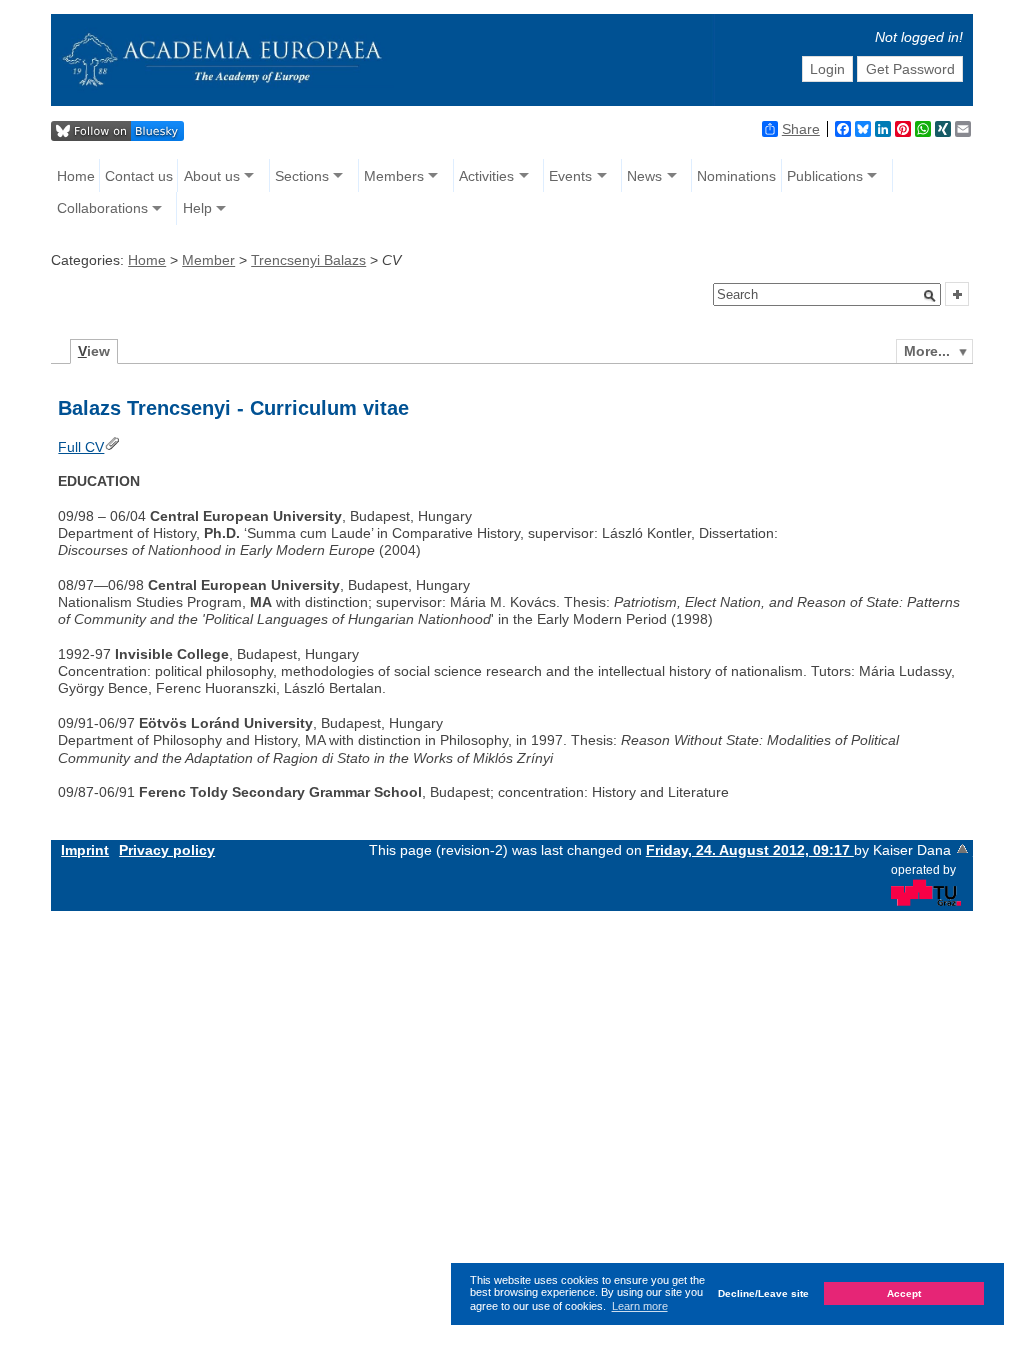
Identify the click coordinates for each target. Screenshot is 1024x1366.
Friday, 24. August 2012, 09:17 (750, 850)
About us (212, 176)
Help (197, 208)
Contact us (139, 176)
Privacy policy (167, 850)
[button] (930, 296)
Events (570, 176)
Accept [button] (904, 1293)
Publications (825, 176)
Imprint (85, 850)
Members (394, 176)
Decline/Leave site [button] (763, 1293)
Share (801, 129)
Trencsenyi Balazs (308, 260)
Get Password (910, 69)
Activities (486, 176)
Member (208, 260)
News (644, 176)
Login (827, 69)
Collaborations (102, 208)
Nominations (736, 176)
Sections (302, 176)
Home (76, 176)
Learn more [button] (640, 1306)
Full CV (81, 447)
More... (927, 351)
